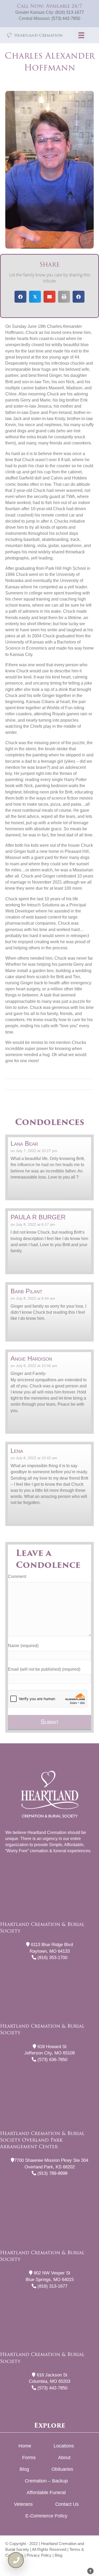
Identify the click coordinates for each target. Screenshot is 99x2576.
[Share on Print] (64, 297)
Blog (24, 2469)
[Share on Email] (49, 297)
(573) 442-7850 (66, 18)
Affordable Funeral (46, 2493)
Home (25, 2446)
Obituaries (62, 2469)
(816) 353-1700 (52, 1958)
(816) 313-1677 (70, 12)
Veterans (23, 2504)
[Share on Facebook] (20, 297)
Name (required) (23, 1646)
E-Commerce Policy (46, 2516)
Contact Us (67, 2504)
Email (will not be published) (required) (44, 1669)
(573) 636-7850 (52, 2060)
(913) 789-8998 (52, 2173)
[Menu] (81, 35)
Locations (64, 2446)
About (64, 2458)
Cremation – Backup (46, 2481)
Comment (17, 1576)
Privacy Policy (39, 2555)
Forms (29, 2458)
